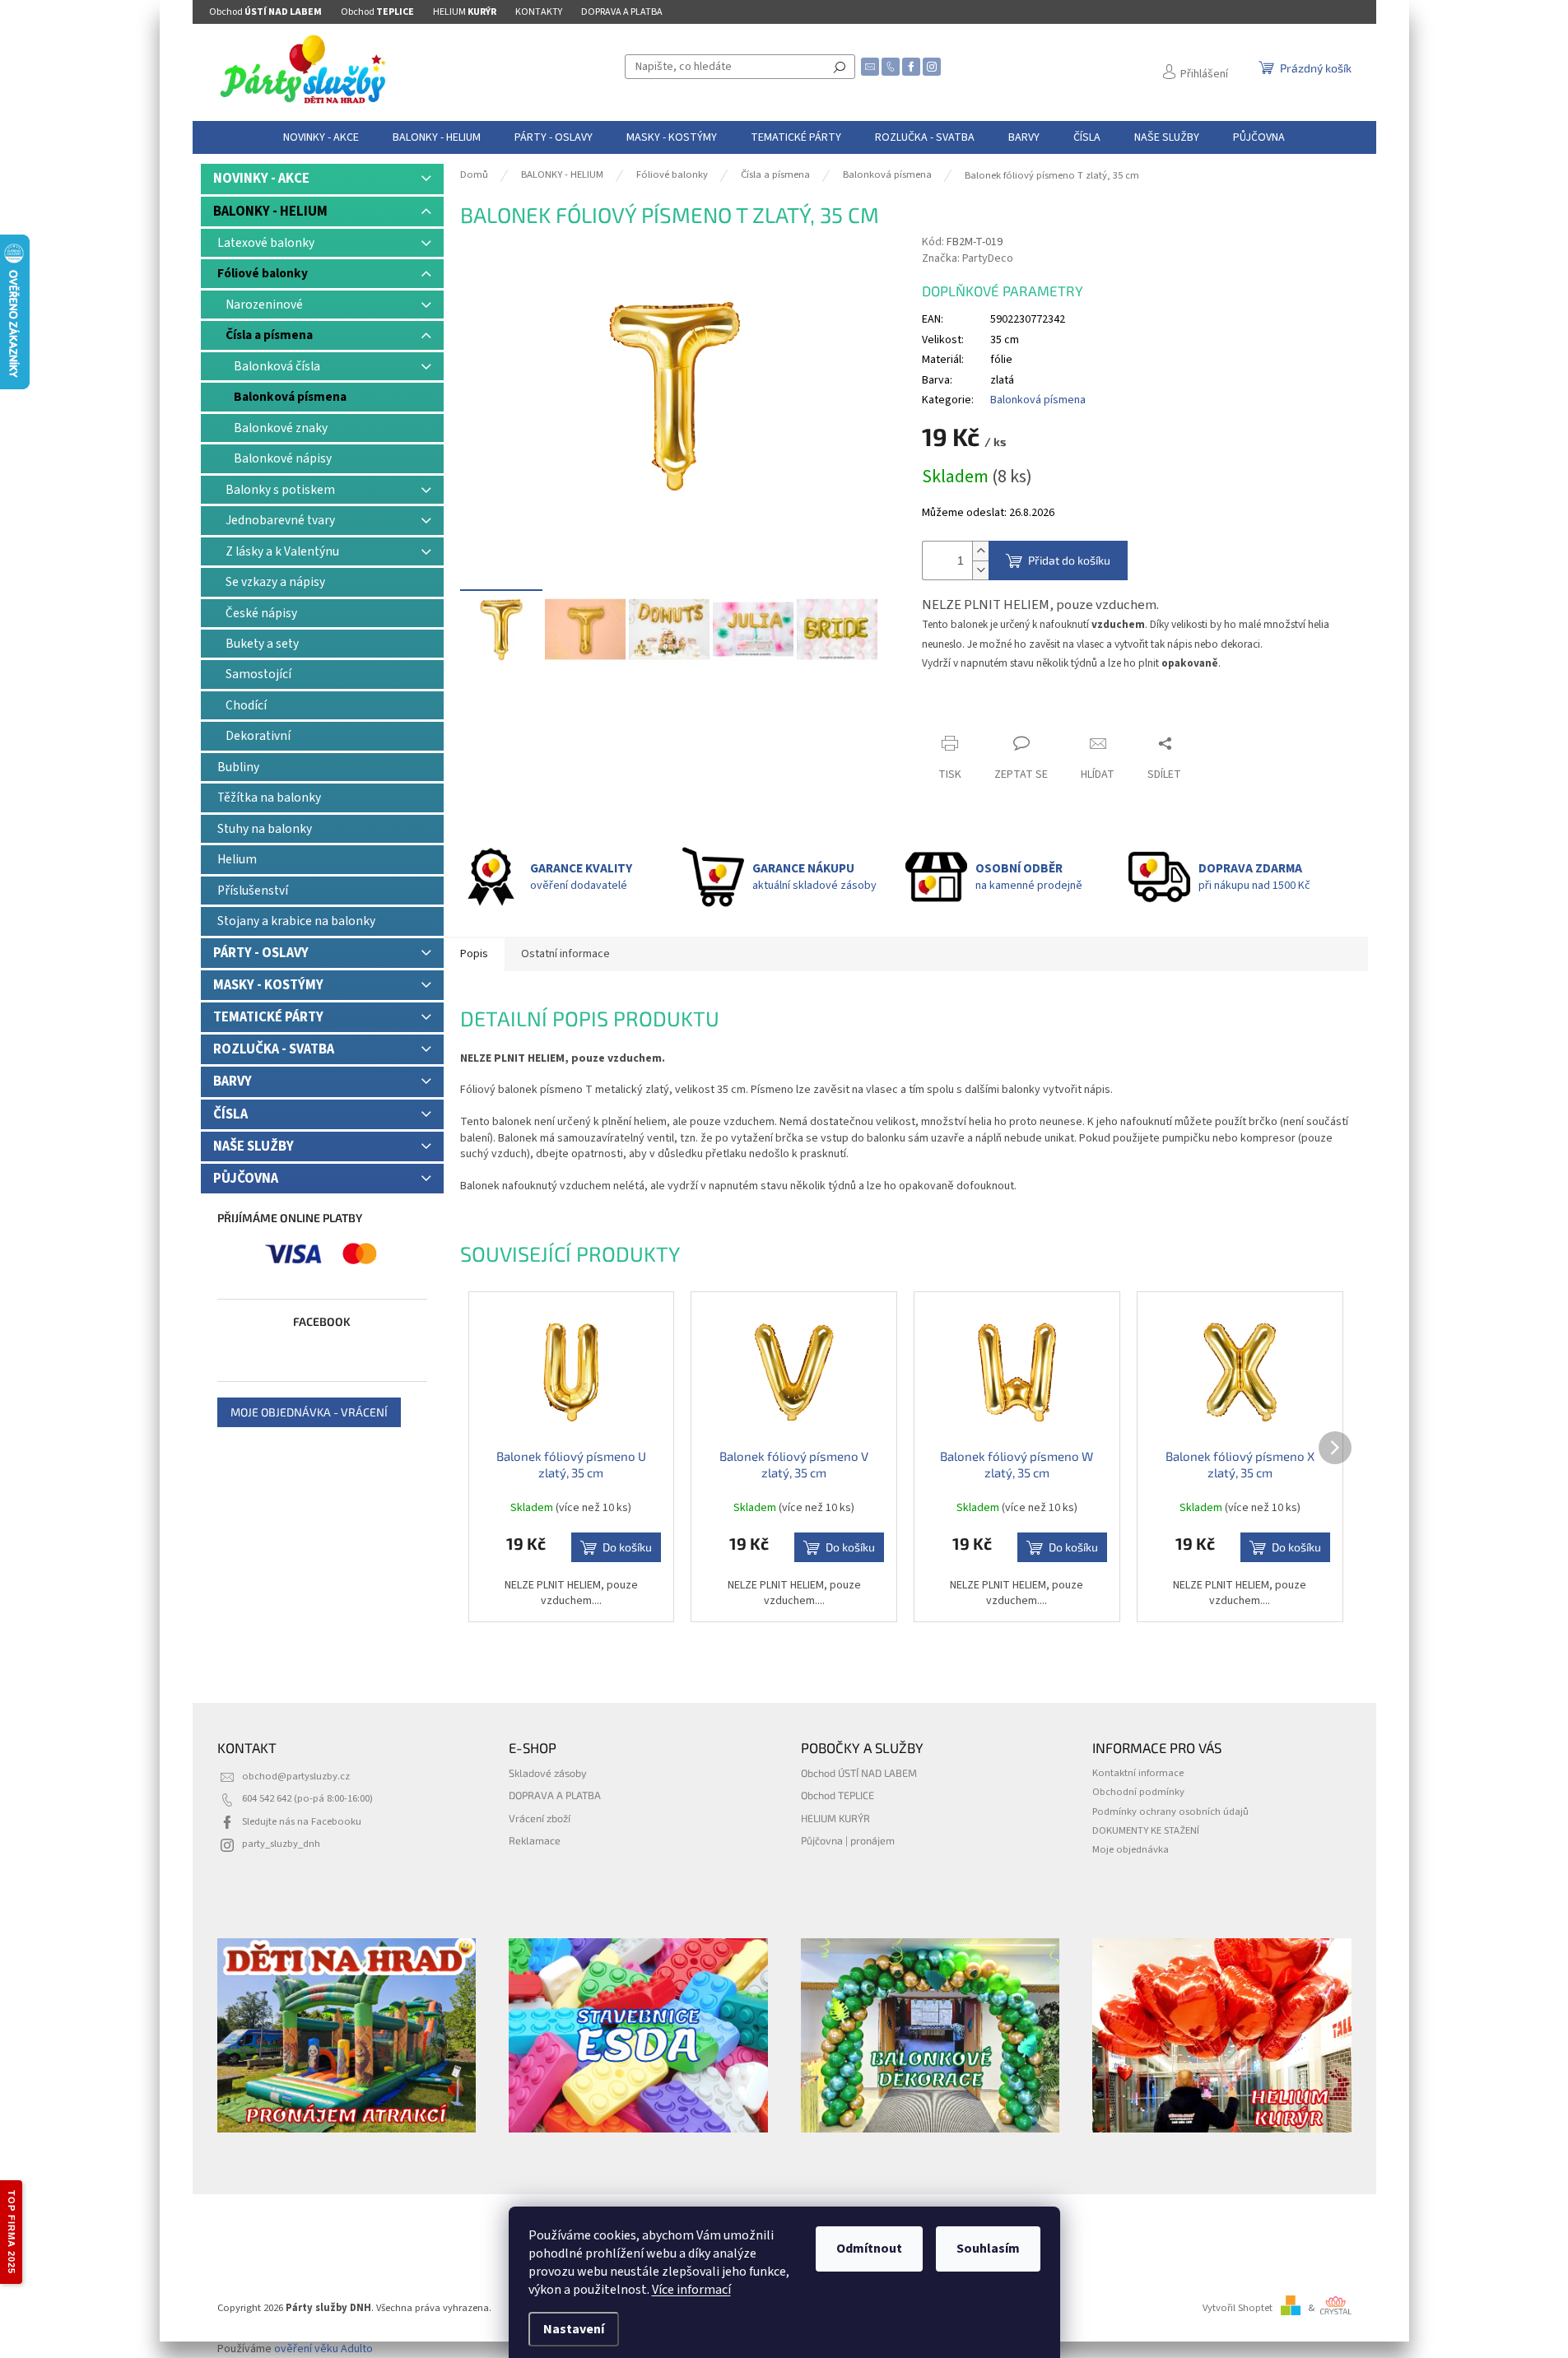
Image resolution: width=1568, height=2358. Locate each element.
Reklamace (535, 1840)
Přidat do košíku (1069, 560)
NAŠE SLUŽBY (254, 1146)
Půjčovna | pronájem (848, 1840)
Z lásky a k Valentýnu (282, 551)
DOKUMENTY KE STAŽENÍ (1146, 1830)
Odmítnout (869, 2249)
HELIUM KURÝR (835, 1818)
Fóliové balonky (263, 273)
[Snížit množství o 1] (980, 570)
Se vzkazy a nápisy (275, 582)
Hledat (840, 67)
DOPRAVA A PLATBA (622, 12)
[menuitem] (321, 137)
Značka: (968, 258)
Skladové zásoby (548, 1773)
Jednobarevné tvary (280, 520)
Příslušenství (253, 891)
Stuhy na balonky (265, 829)
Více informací (691, 2290)
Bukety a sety (262, 644)
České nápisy (261, 613)
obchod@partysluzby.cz (296, 1776)
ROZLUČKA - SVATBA (274, 1049)
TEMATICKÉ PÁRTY (268, 1017)
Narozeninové (264, 305)
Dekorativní (258, 736)
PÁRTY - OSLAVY (261, 953)
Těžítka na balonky (269, 798)
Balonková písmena (290, 397)
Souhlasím (988, 2249)
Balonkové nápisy (283, 458)
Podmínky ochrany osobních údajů (1170, 1812)
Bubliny (238, 767)
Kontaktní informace (1138, 1773)
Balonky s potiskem (280, 490)
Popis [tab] (474, 954)
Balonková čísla (277, 366)
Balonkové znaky (281, 428)
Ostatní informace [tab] (565, 954)
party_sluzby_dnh (281, 1844)
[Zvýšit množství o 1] (980, 551)
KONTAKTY (539, 12)
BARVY (233, 1081)
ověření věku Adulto (323, 2349)
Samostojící (258, 674)
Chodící (246, 705)
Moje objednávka (1131, 1849)
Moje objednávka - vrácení (309, 1412)
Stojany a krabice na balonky (296, 921)
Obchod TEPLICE (838, 1795)
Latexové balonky (266, 243)
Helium (237, 859)
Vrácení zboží (540, 1818)
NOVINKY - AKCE (261, 179)
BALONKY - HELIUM (270, 212)
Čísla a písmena (269, 335)
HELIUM (465, 12)
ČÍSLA (230, 1114)
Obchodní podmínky (1138, 1792)
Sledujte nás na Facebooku (302, 1821)
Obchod (265, 12)
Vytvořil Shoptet (1238, 2308)
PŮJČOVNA (246, 1179)
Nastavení (574, 2329)
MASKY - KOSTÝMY (268, 985)
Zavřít (951, 712)
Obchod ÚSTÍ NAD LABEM (859, 1773)
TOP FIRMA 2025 (12, 2232)
